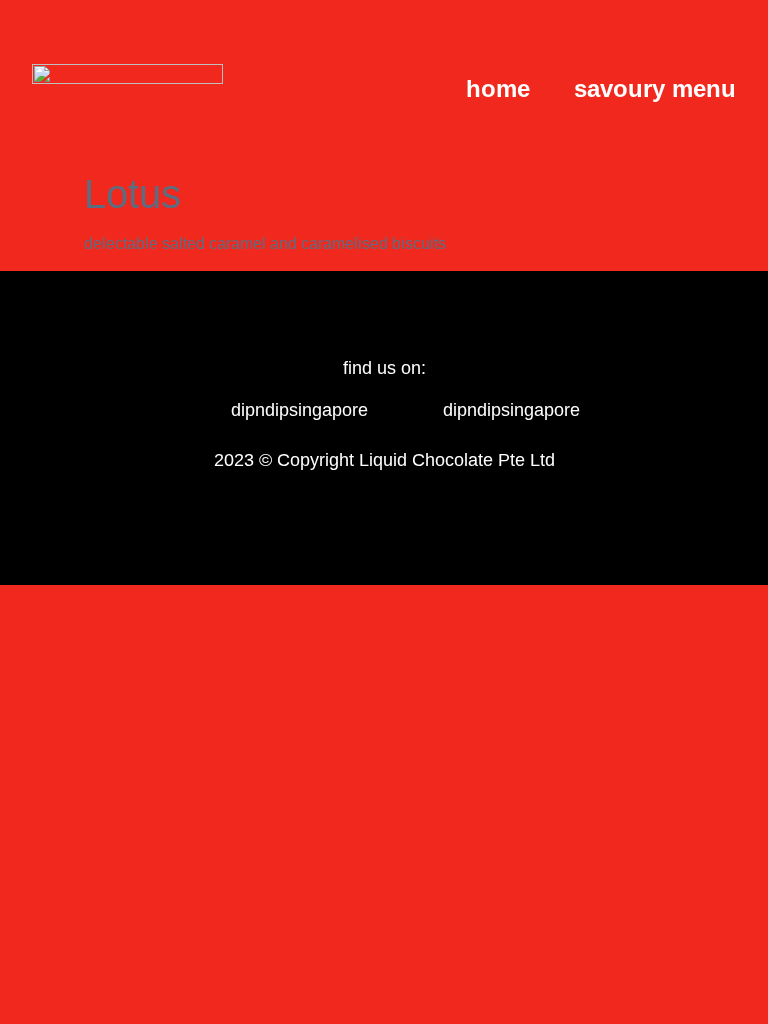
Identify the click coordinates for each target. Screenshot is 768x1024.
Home (498, 88)
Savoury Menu (655, 88)
